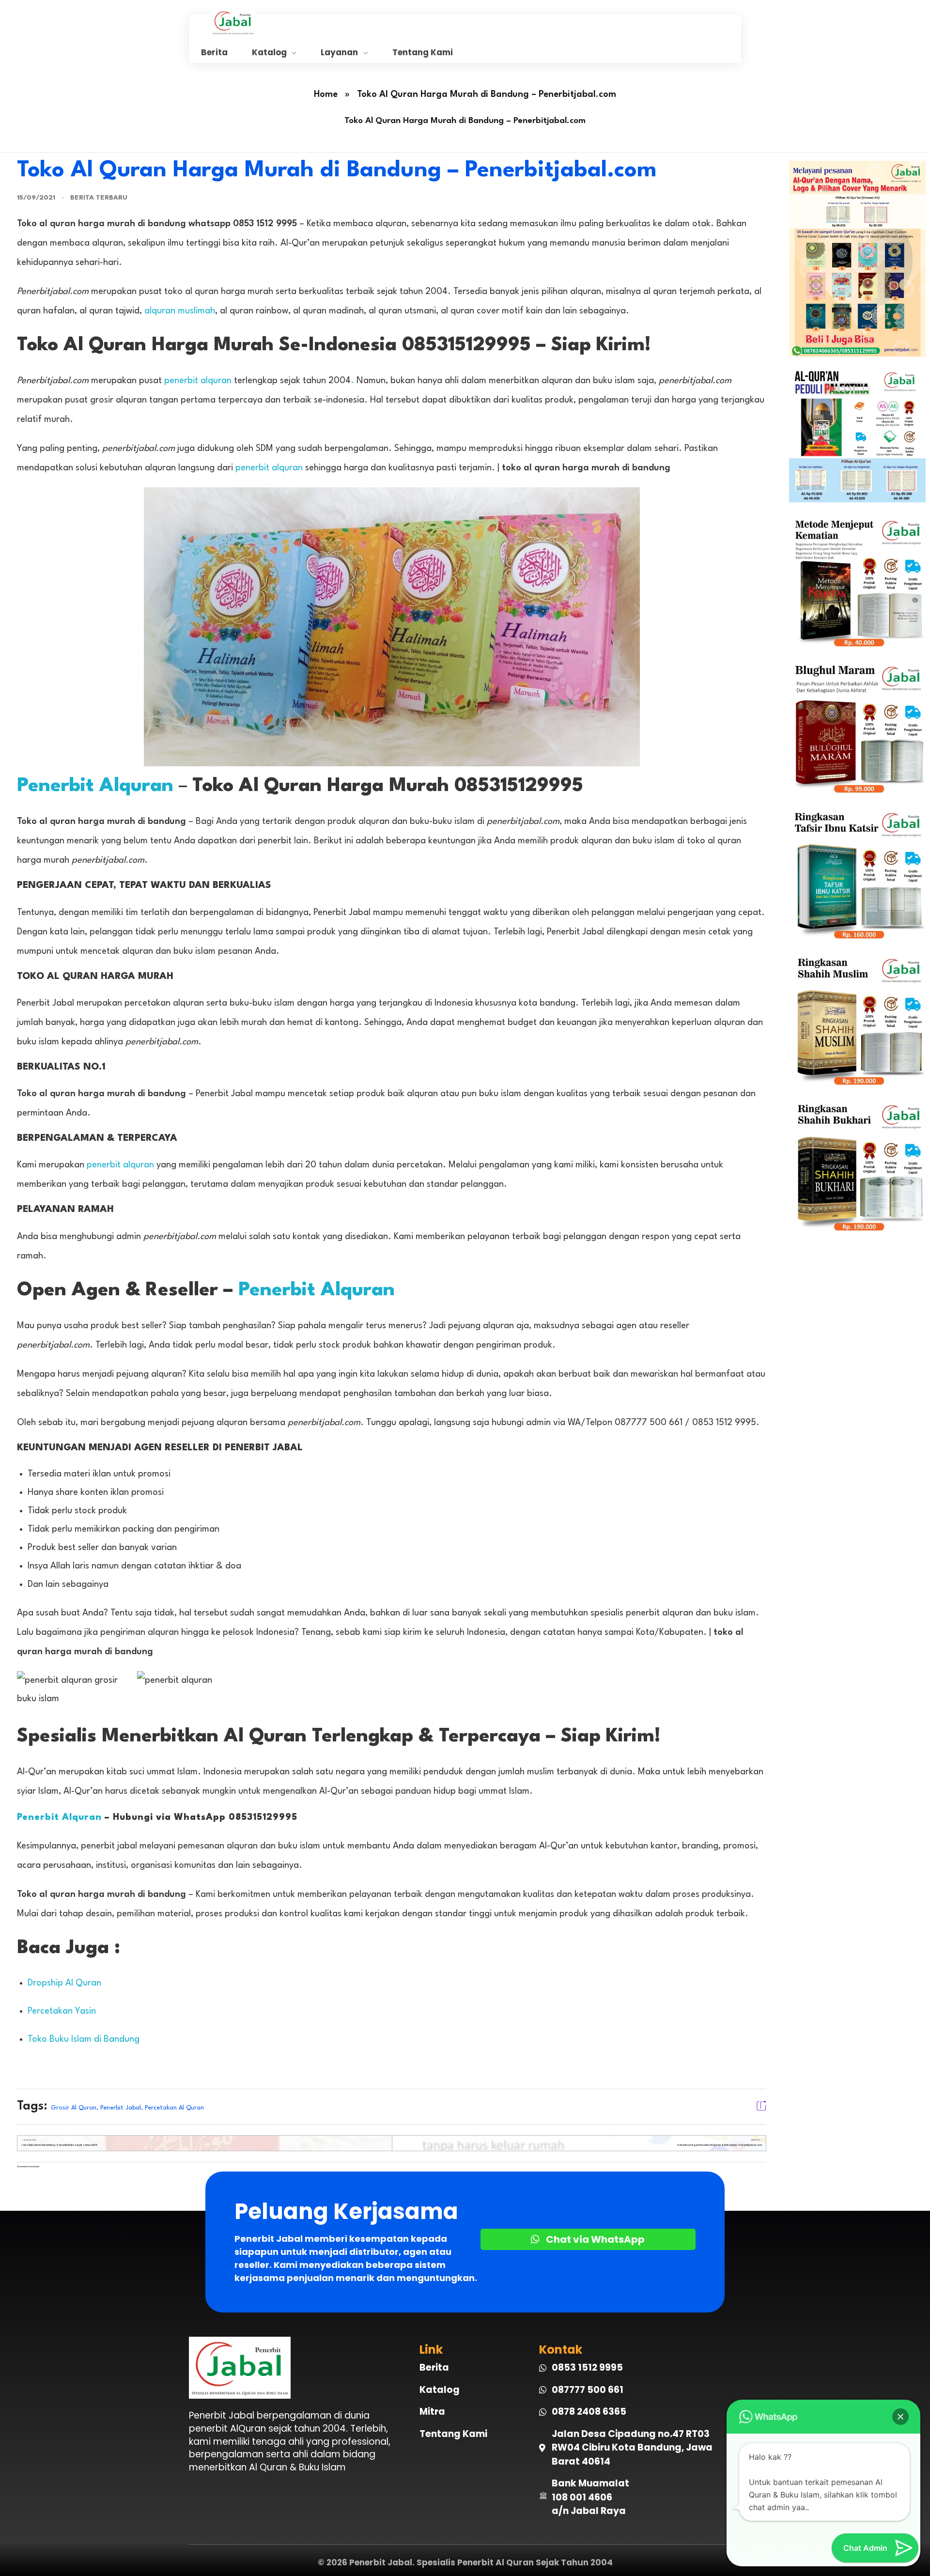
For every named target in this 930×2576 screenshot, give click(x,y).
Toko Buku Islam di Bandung (84, 2039)
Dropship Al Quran (64, 1983)
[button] (900, 2417)
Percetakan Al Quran (174, 2108)
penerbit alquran (198, 381)
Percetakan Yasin (62, 2011)
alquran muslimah (180, 311)
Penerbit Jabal (121, 2108)
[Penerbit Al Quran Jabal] (325, 22)
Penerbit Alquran (95, 786)
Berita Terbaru (99, 198)
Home (326, 94)
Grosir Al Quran (74, 2108)
